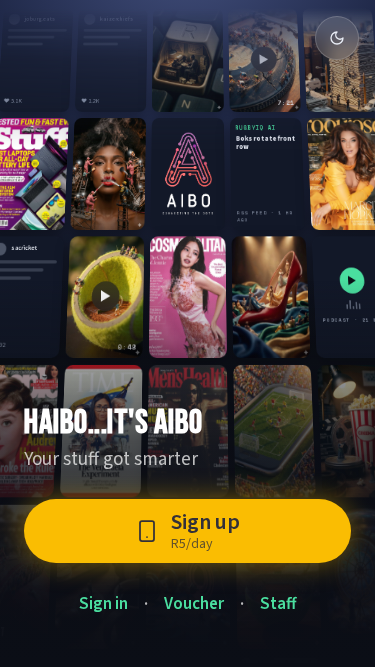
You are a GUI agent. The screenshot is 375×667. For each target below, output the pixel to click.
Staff (278, 604)
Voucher (194, 604)
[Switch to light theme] (337, 38)
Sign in (103, 604)
